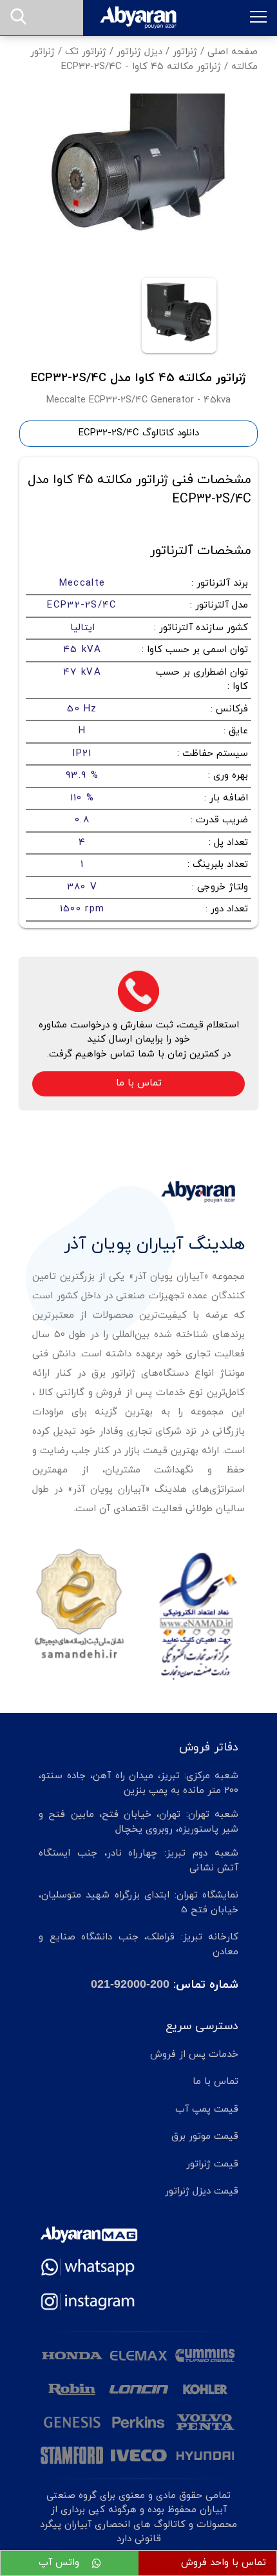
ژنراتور (185, 52)
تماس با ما (139, 1083)
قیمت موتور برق (205, 2136)
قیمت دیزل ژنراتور (202, 2191)
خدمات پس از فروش (194, 2055)
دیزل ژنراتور (139, 52)
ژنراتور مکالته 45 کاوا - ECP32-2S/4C (141, 67)
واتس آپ (61, 2563)
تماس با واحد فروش (224, 2563)
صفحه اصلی (233, 52)
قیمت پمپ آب (207, 2109)
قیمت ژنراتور (212, 2164)
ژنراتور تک (86, 52)
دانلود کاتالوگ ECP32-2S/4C (139, 433)
